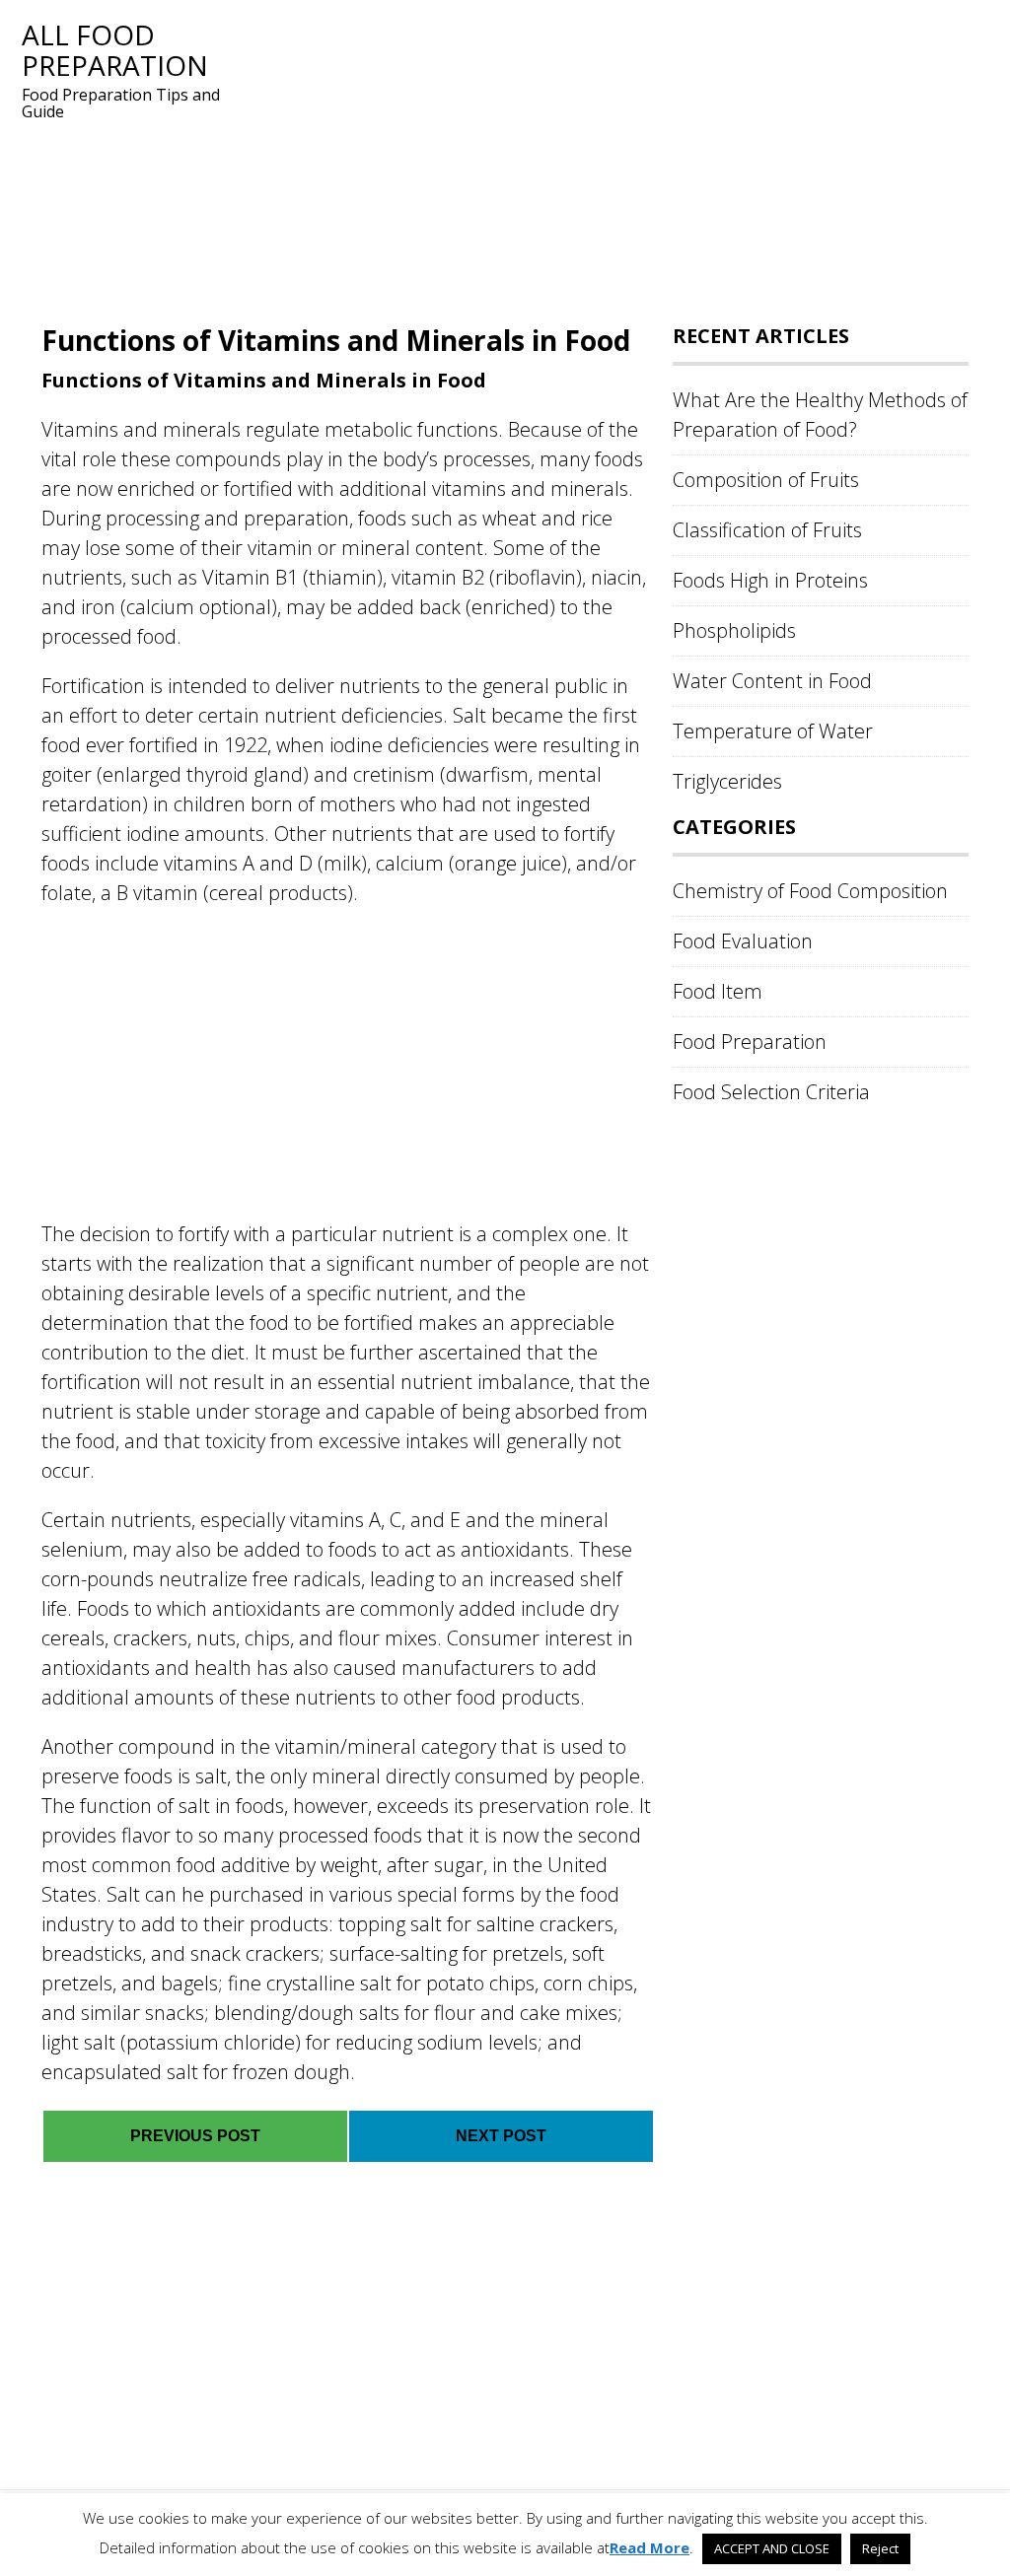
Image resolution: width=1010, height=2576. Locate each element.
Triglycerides (727, 781)
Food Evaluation (743, 941)
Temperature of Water (773, 731)
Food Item (718, 991)
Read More (649, 2547)
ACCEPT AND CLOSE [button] (772, 2548)
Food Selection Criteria (771, 1092)
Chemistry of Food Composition (810, 891)
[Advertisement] (613, 158)
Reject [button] (880, 2548)
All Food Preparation (115, 50)
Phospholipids (734, 630)
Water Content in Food (772, 681)
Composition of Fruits (766, 480)
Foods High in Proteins (770, 580)
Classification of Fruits (767, 530)
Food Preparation (750, 1042)
